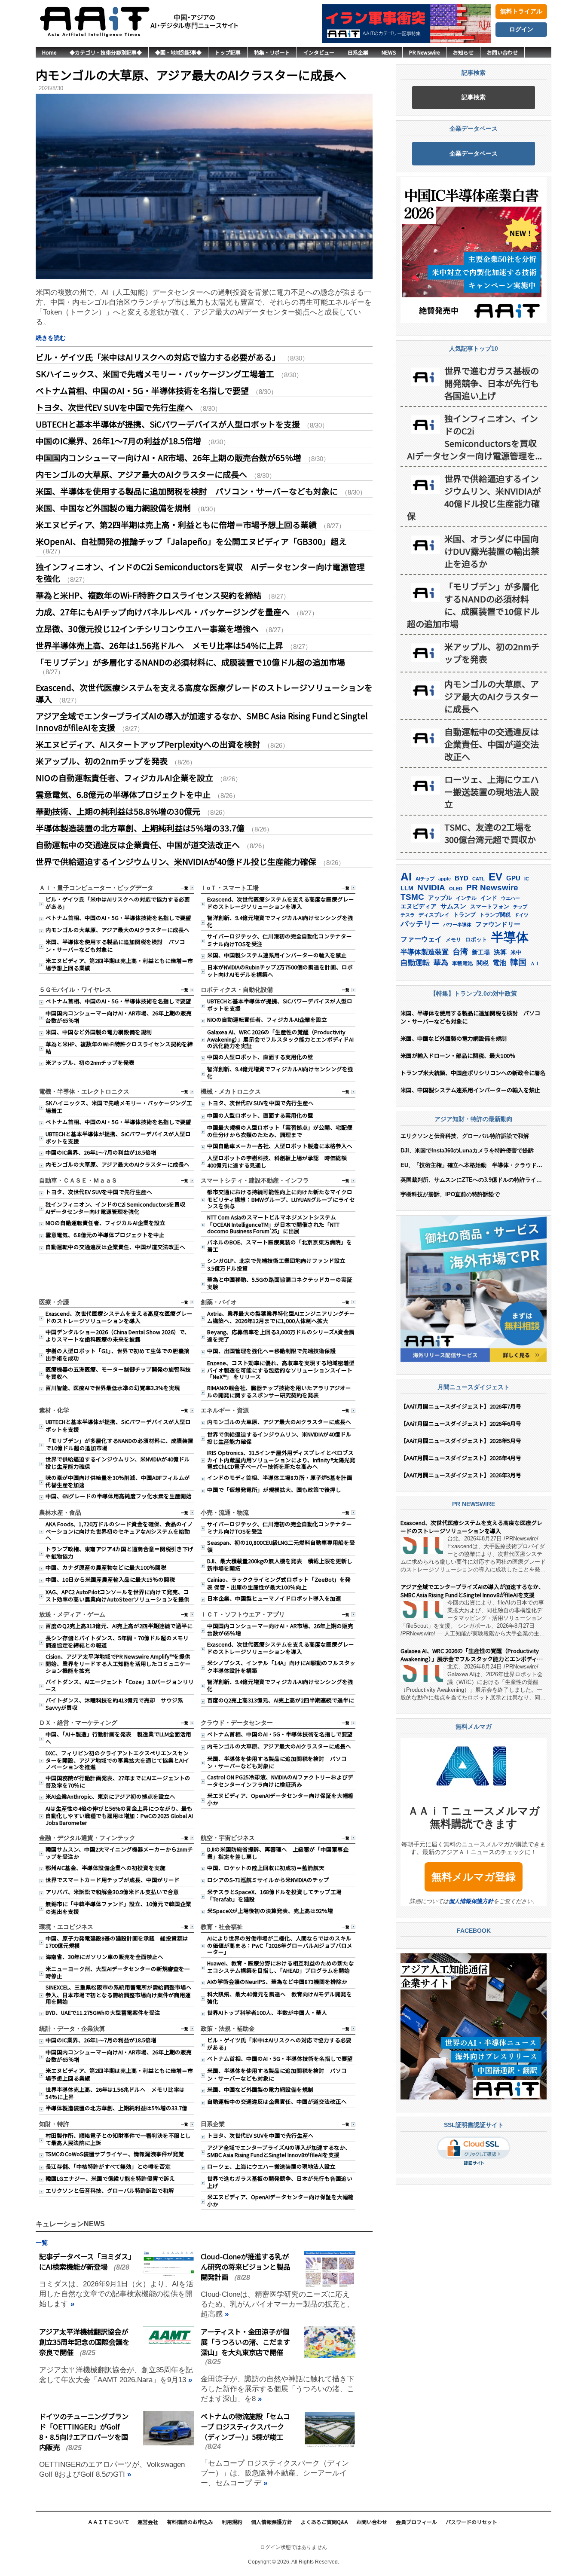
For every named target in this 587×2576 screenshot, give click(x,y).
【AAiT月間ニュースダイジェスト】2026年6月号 (461, 1423)
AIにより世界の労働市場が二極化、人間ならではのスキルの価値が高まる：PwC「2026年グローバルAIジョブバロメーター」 (280, 1945)
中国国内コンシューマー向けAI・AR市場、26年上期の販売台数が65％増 (168, 457)
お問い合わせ (502, 52)
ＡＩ (535, 963)
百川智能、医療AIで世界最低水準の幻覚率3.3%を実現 (113, 1388)
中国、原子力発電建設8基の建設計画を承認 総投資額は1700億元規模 (117, 1942)
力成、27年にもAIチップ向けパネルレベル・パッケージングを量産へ (163, 612)
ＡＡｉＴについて (108, 2522)
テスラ (408, 915)
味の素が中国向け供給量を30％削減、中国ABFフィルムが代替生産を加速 (118, 1481)
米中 (516, 952)
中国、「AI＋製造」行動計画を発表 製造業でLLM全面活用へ (118, 1738)
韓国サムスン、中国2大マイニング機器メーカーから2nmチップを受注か (119, 1853)
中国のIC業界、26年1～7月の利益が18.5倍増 (118, 441)
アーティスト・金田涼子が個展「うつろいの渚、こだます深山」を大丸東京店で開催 (245, 2342)
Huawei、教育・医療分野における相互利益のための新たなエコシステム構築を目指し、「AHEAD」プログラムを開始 (281, 1967)
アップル (440, 898)
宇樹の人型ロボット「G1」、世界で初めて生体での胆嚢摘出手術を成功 (118, 1354)
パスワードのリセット (471, 2522)
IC (527, 879)
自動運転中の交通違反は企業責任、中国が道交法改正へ (138, 845)
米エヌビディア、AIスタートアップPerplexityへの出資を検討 (148, 744)
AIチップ (425, 879)
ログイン (521, 29)
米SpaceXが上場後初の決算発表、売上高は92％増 (270, 1911)
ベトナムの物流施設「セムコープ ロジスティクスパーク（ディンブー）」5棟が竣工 (245, 2426)
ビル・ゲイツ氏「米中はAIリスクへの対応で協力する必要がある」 (158, 357)
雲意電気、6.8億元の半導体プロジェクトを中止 (123, 794)
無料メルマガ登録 (474, 1877)
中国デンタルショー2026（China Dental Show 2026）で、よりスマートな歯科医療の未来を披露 (118, 1335)
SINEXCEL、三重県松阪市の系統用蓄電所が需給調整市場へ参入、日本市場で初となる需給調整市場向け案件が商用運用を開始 (119, 1994)
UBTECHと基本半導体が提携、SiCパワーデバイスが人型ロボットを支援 (168, 424)
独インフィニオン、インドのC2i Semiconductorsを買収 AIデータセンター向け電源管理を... (475, 437)
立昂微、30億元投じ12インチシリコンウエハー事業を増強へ (147, 628)
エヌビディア (419, 906)
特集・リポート (272, 52)
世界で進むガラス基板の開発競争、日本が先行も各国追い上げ (280, 2182)
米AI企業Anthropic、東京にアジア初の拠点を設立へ (110, 1796)
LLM (407, 888)
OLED (456, 889)
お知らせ (463, 52)
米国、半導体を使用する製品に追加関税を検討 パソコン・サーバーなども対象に (187, 491)
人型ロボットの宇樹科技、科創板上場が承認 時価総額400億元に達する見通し (277, 1161)
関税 (483, 963)
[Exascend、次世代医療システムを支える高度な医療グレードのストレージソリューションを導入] (422, 1546)
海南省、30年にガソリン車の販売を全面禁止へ (104, 1957)
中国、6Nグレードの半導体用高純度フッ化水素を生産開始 (119, 1496)
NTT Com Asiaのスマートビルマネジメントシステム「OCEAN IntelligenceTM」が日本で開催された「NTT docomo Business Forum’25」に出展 (273, 1224)
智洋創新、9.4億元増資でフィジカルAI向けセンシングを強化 (280, 921)
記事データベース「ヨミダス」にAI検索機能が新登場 (85, 2261)
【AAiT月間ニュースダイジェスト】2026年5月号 (461, 1441)
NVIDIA (431, 888)
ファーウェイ (421, 939)
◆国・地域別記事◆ (178, 52)
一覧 (184, 888)
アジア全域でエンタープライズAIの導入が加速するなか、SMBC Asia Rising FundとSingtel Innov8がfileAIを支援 (279, 2151)
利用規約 (232, 2522)
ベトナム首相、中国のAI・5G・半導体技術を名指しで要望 (142, 390)
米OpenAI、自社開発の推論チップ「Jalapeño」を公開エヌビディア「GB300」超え (191, 541)
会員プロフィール (416, 2522)
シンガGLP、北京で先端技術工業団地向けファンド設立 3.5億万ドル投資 (279, 1264)
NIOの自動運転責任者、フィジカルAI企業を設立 (124, 778)
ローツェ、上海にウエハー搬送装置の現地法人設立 (271, 2166)
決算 (500, 952)
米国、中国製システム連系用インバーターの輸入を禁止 (277, 955)
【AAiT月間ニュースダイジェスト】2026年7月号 (461, 1406)
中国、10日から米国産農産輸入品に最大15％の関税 (110, 1579)
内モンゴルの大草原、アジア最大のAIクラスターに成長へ (191, 75)
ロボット (476, 940)
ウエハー (511, 898)
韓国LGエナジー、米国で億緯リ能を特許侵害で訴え (110, 2178)
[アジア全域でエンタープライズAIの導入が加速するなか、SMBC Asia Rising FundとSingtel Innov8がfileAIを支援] (422, 1610)
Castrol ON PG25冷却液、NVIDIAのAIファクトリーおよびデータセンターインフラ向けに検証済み (280, 1781)
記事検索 (474, 97)
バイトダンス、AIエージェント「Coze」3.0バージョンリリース (120, 1685)
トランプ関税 (495, 915)
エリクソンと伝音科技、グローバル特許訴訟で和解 (110, 2190)
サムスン (453, 906)
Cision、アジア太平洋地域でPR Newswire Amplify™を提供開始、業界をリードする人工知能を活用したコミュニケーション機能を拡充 (118, 1663)
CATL (478, 879)
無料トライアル (521, 11)
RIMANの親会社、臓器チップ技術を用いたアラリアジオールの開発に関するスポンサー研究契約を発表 (279, 1391)
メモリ (453, 940)
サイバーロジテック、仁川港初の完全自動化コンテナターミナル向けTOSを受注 (280, 940)
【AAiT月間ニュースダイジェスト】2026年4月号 (461, 1458)
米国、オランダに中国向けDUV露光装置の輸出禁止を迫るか (492, 551)
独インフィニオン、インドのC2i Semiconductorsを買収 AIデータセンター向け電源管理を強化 (118, 1208)
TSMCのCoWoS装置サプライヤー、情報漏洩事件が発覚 (115, 2154)
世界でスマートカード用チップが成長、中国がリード (113, 1880)
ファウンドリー (498, 924)
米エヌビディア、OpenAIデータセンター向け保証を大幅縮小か (280, 1799)
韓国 (518, 962)
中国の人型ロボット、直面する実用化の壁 (260, 1057)
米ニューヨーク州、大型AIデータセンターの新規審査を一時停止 (118, 1972)
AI (406, 877)
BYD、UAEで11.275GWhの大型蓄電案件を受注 (103, 2012)
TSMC (412, 897)
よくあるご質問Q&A (324, 2522)
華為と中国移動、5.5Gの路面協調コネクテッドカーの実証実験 (280, 1283)
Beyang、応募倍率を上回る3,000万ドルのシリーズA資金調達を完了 (281, 1335)
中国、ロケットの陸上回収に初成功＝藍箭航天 (266, 1868)
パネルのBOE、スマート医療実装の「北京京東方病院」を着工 (280, 1246)
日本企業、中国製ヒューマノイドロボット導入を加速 (274, 1598)
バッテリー (420, 924)
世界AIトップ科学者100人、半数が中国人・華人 (267, 2012)
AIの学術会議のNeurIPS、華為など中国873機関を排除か (277, 1982)
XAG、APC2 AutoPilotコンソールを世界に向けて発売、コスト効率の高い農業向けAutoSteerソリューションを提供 (118, 1595)
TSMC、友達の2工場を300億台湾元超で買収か (490, 833)
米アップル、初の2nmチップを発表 (102, 761)
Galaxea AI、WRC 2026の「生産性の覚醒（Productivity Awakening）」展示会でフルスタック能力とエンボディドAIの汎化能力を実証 (280, 1039)
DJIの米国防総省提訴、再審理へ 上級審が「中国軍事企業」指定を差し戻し (278, 1853)
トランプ (465, 915)
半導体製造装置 (425, 952)
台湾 (460, 952)
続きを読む (51, 338)
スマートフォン (490, 906)
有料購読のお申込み (190, 2522)
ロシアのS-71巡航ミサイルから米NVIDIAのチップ (268, 1880)
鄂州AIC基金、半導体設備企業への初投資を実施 (105, 1868)
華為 (441, 963)
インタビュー (319, 52)
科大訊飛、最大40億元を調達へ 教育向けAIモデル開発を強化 (280, 1998)
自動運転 (415, 963)
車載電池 (462, 963)
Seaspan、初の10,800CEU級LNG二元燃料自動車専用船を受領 (281, 1546)
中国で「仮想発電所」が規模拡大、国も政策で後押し (274, 1490)
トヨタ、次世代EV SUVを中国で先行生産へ (114, 407)
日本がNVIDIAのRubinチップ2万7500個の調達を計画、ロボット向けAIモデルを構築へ (280, 971)
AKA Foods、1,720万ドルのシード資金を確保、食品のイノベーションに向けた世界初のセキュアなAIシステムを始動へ (119, 1531)
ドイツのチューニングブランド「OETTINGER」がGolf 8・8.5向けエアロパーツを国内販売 (84, 2432)
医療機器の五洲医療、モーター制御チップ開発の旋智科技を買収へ (118, 1373)
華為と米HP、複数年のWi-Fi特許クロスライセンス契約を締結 (148, 595)
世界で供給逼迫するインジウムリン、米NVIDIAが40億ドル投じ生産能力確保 (176, 861)
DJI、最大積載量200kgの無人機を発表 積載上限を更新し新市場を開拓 (280, 1565)
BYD (462, 878)
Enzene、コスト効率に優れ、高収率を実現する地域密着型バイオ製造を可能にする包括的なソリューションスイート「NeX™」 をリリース (281, 1370)
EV (495, 877)
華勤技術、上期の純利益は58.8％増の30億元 (118, 811)
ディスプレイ (434, 915)
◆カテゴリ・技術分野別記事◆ (106, 52)
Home (49, 52)
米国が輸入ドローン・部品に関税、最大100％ (458, 1056)
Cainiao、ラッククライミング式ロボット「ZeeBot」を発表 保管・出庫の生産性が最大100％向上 (279, 1583)
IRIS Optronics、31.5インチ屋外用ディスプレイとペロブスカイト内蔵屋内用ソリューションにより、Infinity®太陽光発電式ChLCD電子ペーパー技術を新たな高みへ (281, 1459)
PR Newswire (424, 52)
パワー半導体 (457, 925)
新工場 (481, 952)
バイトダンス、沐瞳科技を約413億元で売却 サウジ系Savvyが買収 (114, 1704)
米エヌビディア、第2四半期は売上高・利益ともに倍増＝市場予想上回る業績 (176, 524)
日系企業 (358, 52)
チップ (520, 907)
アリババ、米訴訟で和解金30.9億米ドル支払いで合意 (112, 1892)
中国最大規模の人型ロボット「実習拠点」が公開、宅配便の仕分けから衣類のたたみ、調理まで (280, 1131)
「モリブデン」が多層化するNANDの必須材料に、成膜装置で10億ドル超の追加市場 (190, 662)
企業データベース (474, 153)
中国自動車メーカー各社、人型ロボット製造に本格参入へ (280, 1146)
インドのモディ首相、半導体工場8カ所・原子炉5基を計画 (280, 1477)
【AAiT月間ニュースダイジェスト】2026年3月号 (461, 1475)
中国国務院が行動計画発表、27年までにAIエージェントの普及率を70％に (118, 1782)
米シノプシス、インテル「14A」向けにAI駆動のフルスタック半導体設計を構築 (281, 1666)
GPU (513, 878)
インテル (466, 898)
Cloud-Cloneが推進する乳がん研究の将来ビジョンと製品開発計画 (245, 2267)
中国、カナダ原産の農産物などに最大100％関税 (106, 1567)
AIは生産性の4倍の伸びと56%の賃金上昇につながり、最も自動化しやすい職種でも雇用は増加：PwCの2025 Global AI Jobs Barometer (119, 1815)
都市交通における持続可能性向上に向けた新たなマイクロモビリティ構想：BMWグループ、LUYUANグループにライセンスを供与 (281, 1199)
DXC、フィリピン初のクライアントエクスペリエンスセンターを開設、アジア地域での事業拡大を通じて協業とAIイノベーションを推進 (118, 1760)
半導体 (510, 937)
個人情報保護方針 (471, 1901)
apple (445, 879)
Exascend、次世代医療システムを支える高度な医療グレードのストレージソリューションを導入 (281, 903)
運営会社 (148, 2522)
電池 (499, 963)
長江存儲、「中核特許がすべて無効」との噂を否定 (108, 2166)
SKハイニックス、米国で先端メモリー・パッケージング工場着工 (155, 374)
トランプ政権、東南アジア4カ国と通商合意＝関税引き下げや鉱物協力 (119, 1552)
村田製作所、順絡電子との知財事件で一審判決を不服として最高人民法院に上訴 (118, 2139)
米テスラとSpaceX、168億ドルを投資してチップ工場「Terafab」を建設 (274, 1895)
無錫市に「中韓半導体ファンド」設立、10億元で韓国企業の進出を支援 (118, 1907)
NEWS (389, 52)
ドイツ (521, 915)
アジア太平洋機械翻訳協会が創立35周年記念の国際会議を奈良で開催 (84, 2342)
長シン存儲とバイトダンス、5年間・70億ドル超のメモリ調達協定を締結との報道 (117, 1641)
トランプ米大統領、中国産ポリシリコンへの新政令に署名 (473, 1073)
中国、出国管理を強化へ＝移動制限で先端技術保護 (271, 1351)
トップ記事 (228, 52)
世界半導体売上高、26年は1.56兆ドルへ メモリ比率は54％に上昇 (159, 645)
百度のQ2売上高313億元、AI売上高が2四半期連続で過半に (119, 1626)
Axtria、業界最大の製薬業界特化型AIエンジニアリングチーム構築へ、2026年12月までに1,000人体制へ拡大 (281, 1317)
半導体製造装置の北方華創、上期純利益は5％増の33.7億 (140, 828)
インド (489, 898)
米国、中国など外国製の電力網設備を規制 (113, 508)
